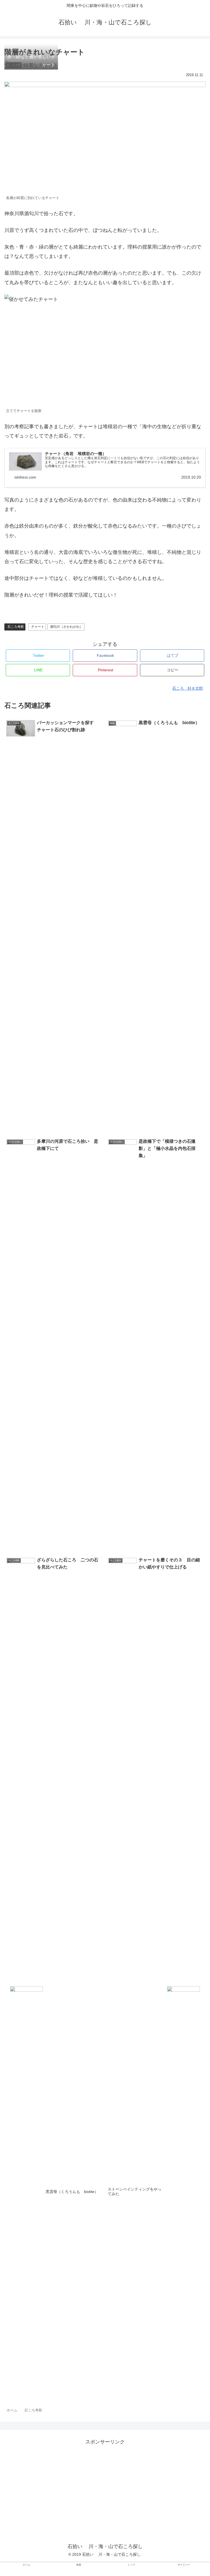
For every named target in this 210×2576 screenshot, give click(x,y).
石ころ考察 (16, 627)
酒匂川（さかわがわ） (66, 627)
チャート (38, 627)
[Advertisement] (105, 2485)
